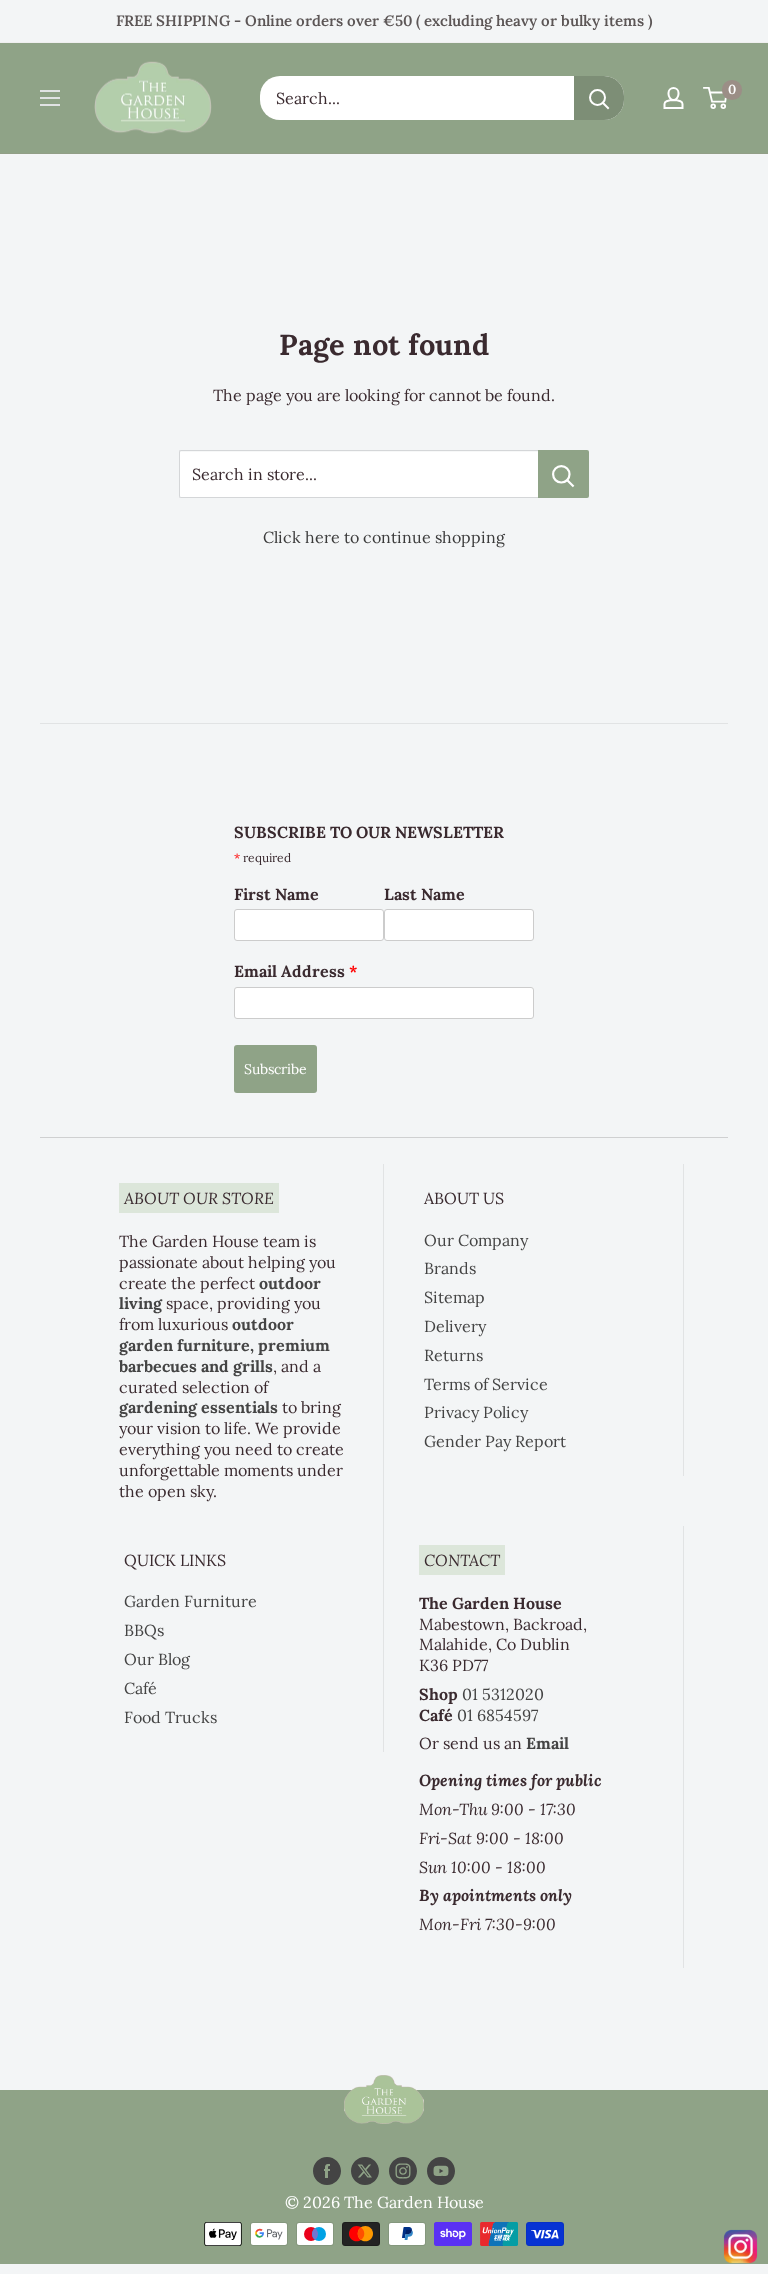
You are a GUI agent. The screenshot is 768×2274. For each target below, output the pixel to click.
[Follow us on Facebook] (327, 2171)
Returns (453, 1355)
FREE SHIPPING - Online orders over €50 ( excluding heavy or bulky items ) (384, 20)
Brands (450, 1268)
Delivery (455, 1326)
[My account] (673, 98)
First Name (276, 894)
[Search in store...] (563, 474)
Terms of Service (486, 1384)
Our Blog (157, 1659)
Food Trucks (170, 1717)
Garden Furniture (190, 1601)
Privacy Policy (476, 1412)
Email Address (296, 971)
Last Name (424, 894)
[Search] (599, 98)
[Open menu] (50, 98)
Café (140, 1688)
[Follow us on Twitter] (365, 2171)
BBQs (144, 1630)
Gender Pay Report (495, 1441)
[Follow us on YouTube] (441, 2171)
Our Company (476, 1240)
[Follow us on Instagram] (403, 2171)
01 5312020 (503, 1694)
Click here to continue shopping (384, 537)
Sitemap (454, 1297)
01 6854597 (497, 1715)
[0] (716, 98)
